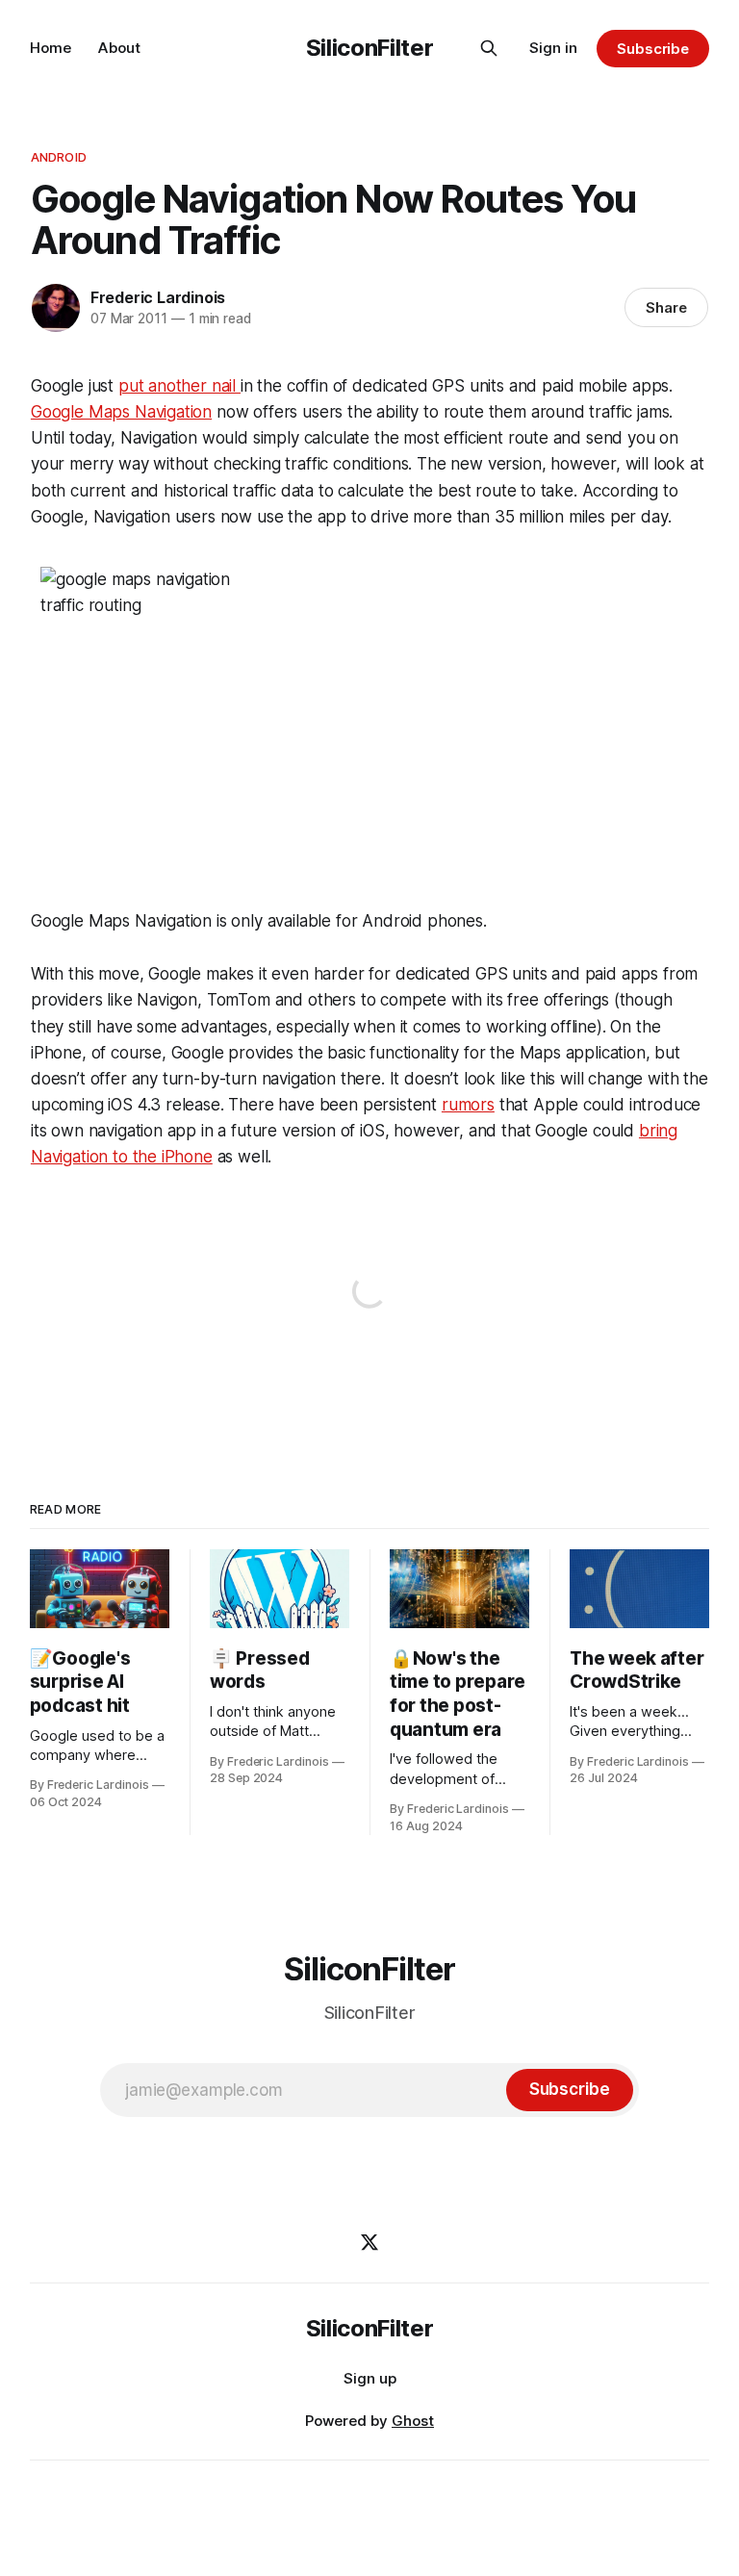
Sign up (370, 2378)
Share (666, 307)
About (119, 48)
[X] (369, 2242)
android (59, 157)
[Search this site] (489, 48)
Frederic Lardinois (158, 297)
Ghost (413, 2421)
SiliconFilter (369, 48)
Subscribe (653, 49)
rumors (468, 1105)
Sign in (553, 48)
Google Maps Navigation (121, 412)
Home (51, 48)
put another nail (179, 386)
